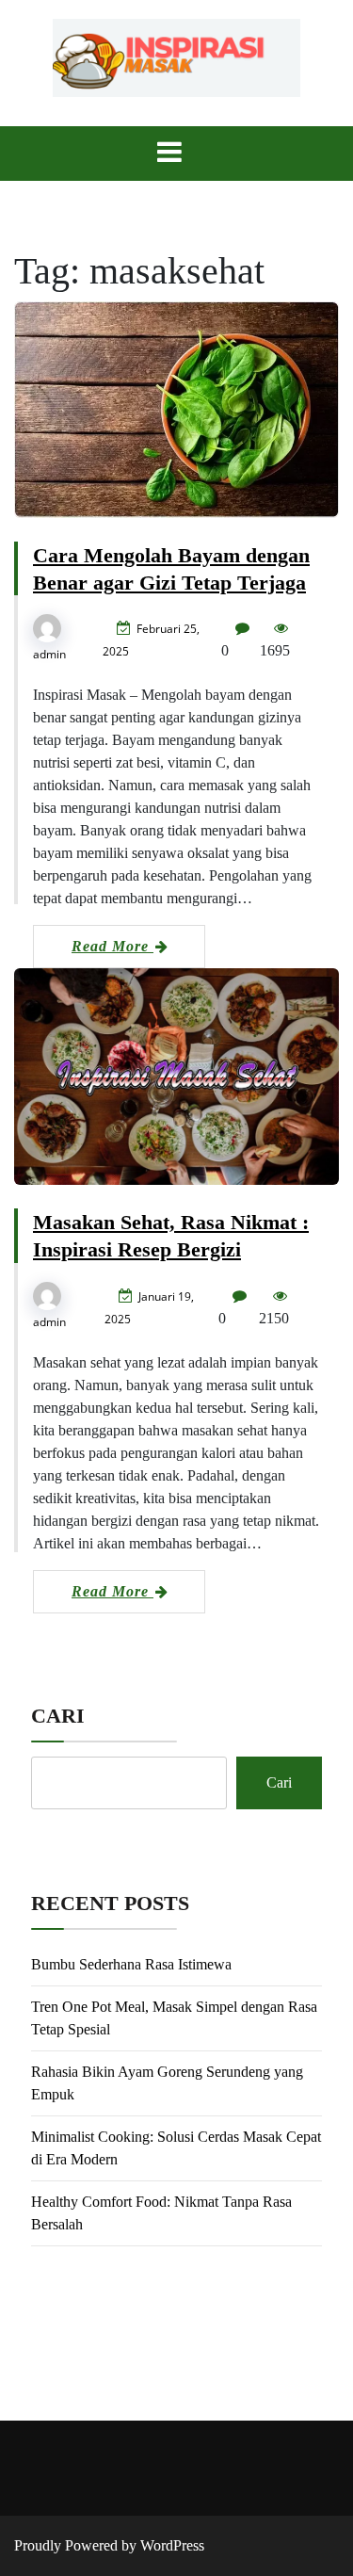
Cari (58, 1716)
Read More (112, 946)
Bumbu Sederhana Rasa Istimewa (131, 1964)
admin (49, 654)
